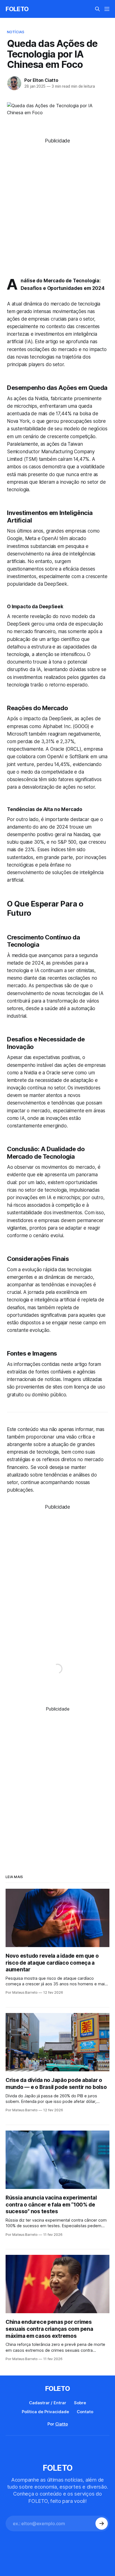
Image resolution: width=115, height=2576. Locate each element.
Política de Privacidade (45, 2412)
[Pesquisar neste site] (97, 9)
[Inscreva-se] (102, 2523)
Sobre (80, 2403)
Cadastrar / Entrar (48, 2403)
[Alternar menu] (107, 9)
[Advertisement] (57, 202)
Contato (85, 2412)
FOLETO (17, 9)
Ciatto (62, 2424)
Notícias (16, 32)
